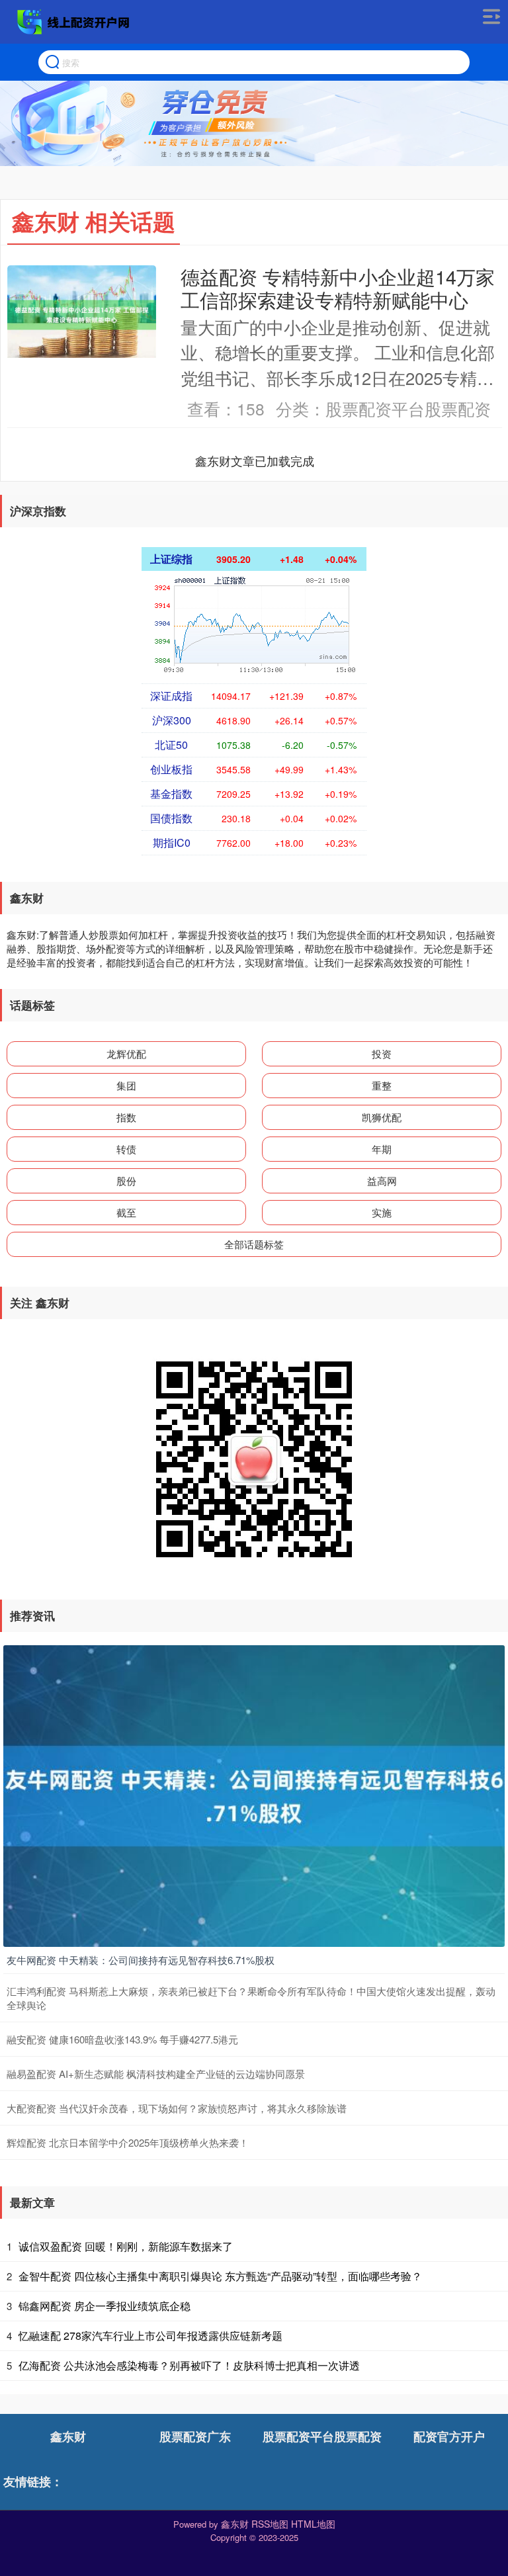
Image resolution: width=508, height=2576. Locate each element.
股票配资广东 (195, 2436)
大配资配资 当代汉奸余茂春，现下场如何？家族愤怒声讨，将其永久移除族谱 (177, 2108)
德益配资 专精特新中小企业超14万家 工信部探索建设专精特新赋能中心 (338, 287)
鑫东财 (68, 2436)
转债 (126, 1149)
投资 (382, 1053)
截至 (126, 1212)
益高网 (382, 1181)
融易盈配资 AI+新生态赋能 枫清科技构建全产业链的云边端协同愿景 (156, 2074)
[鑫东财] (75, 22)
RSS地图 (270, 2524)
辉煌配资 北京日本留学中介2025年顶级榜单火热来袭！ (128, 2142)
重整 (382, 1085)
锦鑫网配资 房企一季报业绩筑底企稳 (105, 2306)
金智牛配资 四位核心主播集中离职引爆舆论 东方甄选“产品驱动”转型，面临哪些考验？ (220, 2276)
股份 (126, 1181)
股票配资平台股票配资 (322, 2436)
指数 (126, 1117)
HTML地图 (313, 2524)
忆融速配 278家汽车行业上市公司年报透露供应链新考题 (150, 2336)
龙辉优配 (126, 1053)
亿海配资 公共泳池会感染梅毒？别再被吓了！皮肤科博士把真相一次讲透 (189, 2365)
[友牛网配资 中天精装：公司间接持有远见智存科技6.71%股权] (254, 1795)
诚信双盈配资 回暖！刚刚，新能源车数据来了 (126, 2246)
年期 (382, 1149)
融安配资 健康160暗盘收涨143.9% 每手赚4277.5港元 (122, 2039)
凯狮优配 (382, 1117)
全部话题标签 (254, 1244)
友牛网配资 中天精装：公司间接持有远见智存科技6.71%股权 (141, 1960)
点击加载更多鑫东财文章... (255, 460)
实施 (382, 1212)
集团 (126, 1085)
